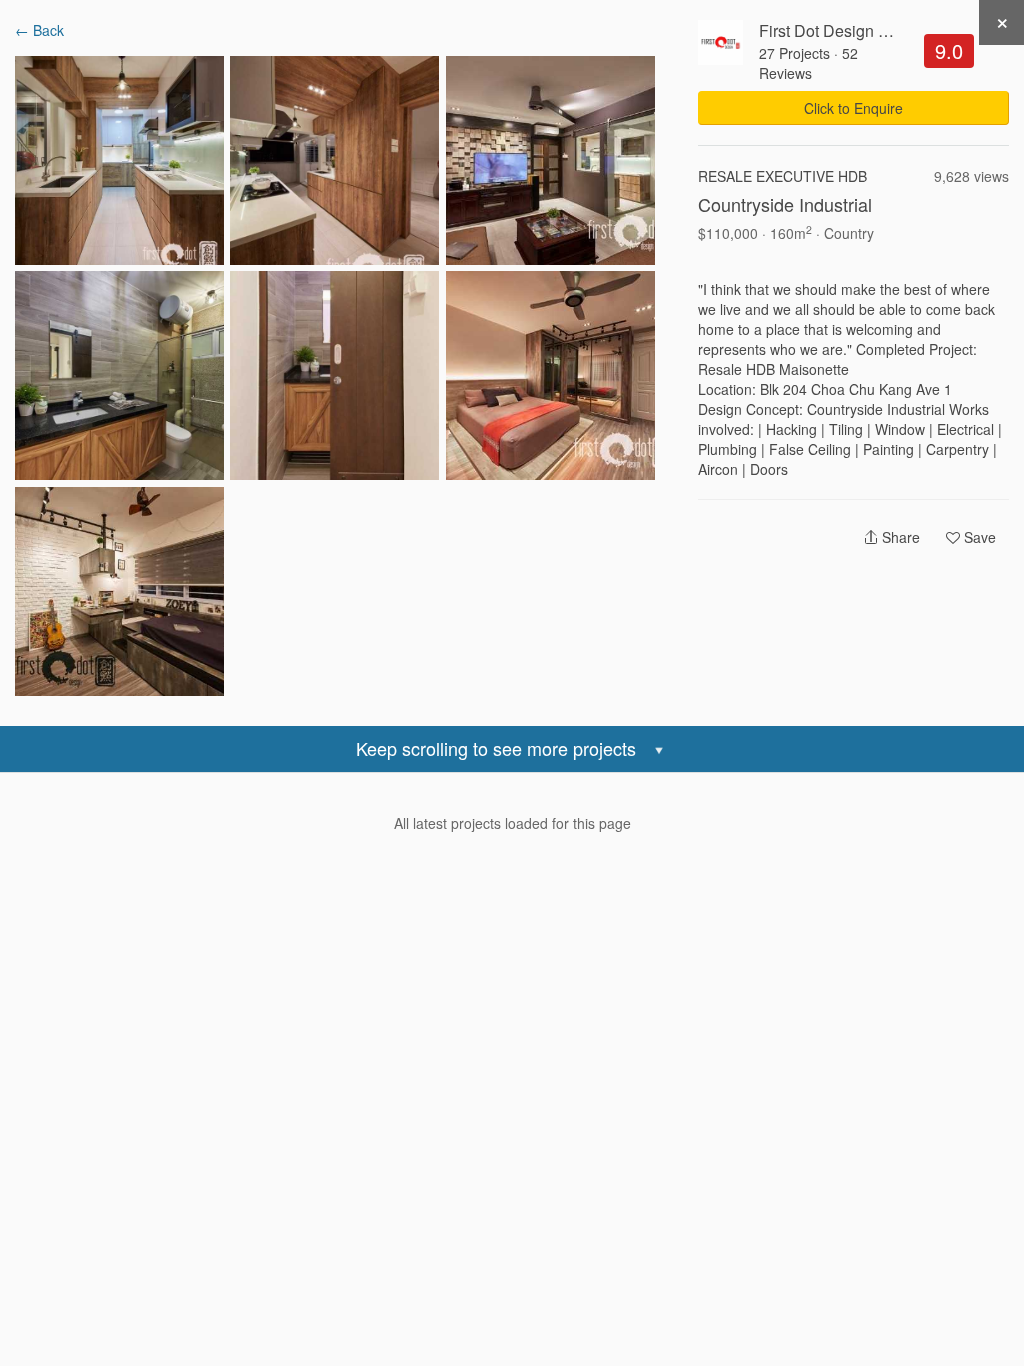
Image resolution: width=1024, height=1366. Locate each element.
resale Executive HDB (782, 176)
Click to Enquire (853, 108)
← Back (39, 30)
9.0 (949, 50)
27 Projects (794, 53)
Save (978, 537)
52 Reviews (808, 63)
